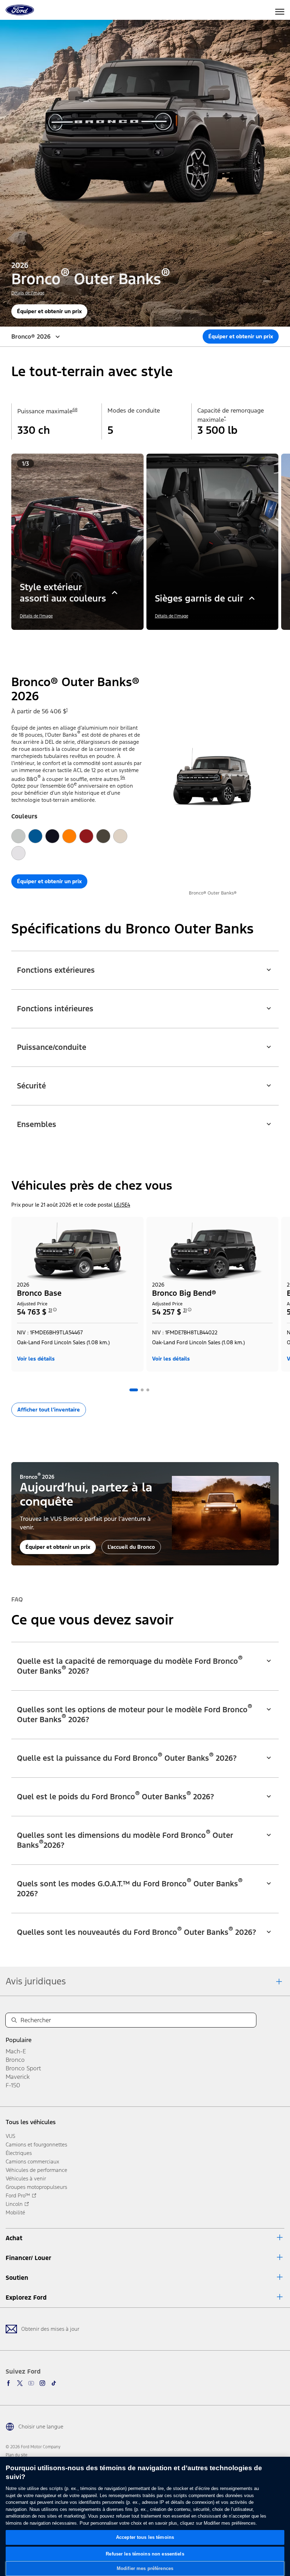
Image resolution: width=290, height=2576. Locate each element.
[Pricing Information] (55, 1312)
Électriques (19, 2153)
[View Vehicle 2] (142, 1390)
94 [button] (123, 777)
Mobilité (15, 2212)
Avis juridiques (36, 1981)
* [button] (225, 418)
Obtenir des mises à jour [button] (50, 2329)
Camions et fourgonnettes (36, 2144)
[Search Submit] (14, 2020)
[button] (134, 640)
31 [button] (50, 1310)
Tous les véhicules (31, 2122)
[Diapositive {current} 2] (142, 640)
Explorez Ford (26, 2298)
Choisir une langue (41, 2426)
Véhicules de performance (36, 2170)
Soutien (17, 2278)
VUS (10, 2136)
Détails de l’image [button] (172, 616)
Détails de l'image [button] (28, 293)
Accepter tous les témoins (145, 2537)
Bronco (15, 2060)
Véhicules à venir (26, 2178)
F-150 (13, 2085)
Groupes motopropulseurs (36, 2187)
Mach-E (16, 2051)
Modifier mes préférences (145, 2568)
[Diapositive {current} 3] (148, 640)
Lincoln (14, 2204)
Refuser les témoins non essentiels (145, 2554)
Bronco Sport (23, 2068)
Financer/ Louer (28, 2258)
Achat (14, 2238)
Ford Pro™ (18, 2195)
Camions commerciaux (32, 2161)
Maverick (18, 2077)
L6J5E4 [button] (122, 1205)
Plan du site (16, 2455)
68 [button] (75, 410)
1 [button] (67, 710)
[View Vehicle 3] (148, 1390)
